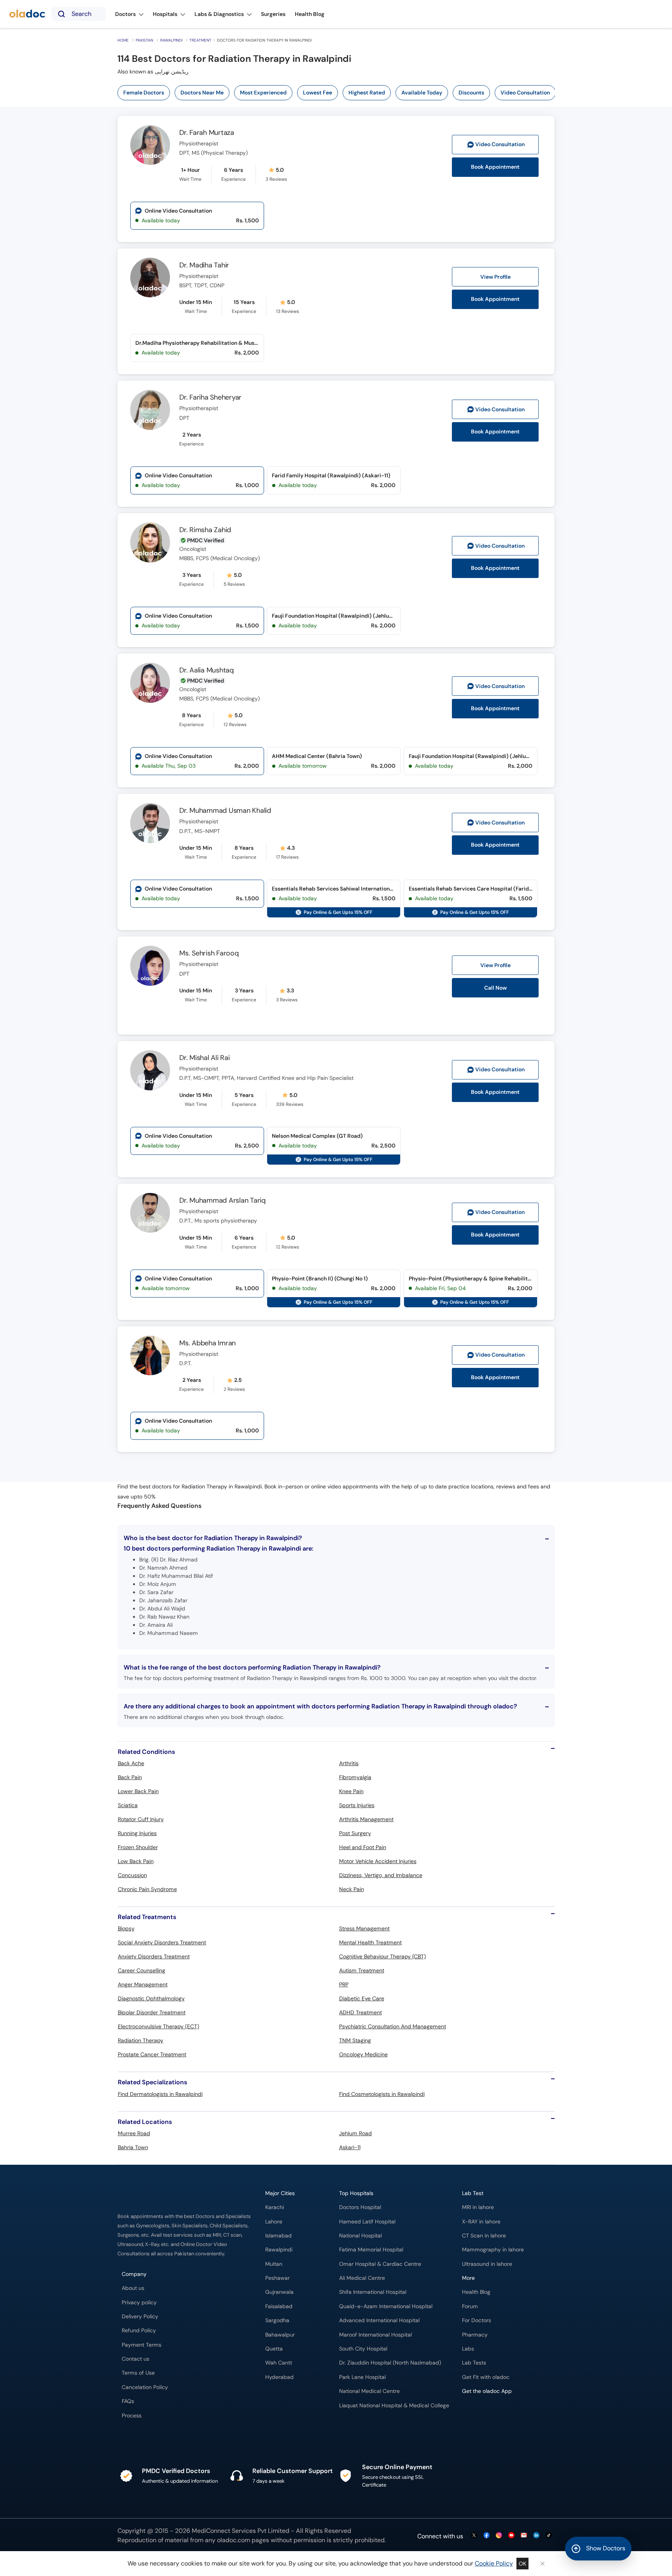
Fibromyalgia (355, 1777)
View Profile (495, 277)
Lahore (274, 2222)
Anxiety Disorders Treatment (154, 1956)
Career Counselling (142, 1970)
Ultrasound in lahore (487, 2264)
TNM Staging (355, 2040)
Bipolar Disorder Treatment (152, 2012)
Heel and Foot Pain (363, 1847)
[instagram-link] (499, 2536)
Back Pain (130, 1777)
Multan (274, 2264)
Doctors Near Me (202, 93)
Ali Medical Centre (362, 2278)
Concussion (132, 1875)
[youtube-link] (511, 2536)
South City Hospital (363, 2349)
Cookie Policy (494, 2563)
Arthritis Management (366, 1819)
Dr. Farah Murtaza (207, 133)
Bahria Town (133, 2147)
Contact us (136, 2359)
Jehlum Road (355, 2133)
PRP (344, 1984)
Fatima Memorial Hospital (371, 2250)
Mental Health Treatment (370, 1942)
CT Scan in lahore (484, 2236)
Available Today (422, 93)
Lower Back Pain (138, 1791)
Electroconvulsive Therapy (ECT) (158, 2026)
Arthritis (349, 1763)
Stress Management (364, 1928)
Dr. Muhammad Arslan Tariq (222, 1200)
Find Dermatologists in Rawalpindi (160, 2094)
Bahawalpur (280, 2335)
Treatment (200, 40)
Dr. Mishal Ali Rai (205, 1058)
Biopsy (126, 1928)
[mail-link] (524, 2536)
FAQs (128, 2401)
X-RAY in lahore (481, 2222)
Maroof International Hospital (375, 2335)
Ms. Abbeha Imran (207, 1343)
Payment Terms (142, 2345)
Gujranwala (279, 2292)
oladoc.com (234, 2540)
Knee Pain (351, 1791)
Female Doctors (144, 93)
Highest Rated (367, 93)
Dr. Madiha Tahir (204, 265)
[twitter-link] (474, 2536)
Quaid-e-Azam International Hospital (386, 2306)
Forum (470, 2306)
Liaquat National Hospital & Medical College (394, 2406)
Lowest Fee (318, 93)
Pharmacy (475, 2335)
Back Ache (131, 1763)
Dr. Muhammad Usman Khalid (225, 810)
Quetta (274, 2349)
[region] (339, 93)
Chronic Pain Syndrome (147, 1889)
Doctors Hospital (360, 2207)
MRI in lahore (478, 2207)
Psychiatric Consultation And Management (393, 2026)
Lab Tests (474, 2363)
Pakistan (144, 40)
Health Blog (476, 2292)
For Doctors (477, 2320)
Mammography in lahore (493, 2250)
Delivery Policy (140, 2317)
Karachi (275, 2207)
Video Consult (500, 144)
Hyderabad (279, 2377)
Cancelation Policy (145, 2387)
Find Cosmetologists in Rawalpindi (382, 2094)
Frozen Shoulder (138, 1847)
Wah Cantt (279, 2363)
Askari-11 (350, 2147)
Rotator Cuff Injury (141, 1819)
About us (133, 2288)
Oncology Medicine (363, 2054)
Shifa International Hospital (373, 2292)
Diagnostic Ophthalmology (151, 1998)
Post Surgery (355, 1833)
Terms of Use (138, 2373)
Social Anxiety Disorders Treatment (162, 1942)
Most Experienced (263, 93)
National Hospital (360, 2236)
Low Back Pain (136, 1861)
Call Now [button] (495, 988)
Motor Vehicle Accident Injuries (378, 1861)
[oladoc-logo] (27, 14)
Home (123, 40)
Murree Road (134, 2133)
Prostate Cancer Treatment (152, 2054)
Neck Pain (352, 1889)
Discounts (471, 93)
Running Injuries (137, 1833)
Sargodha (277, 2320)
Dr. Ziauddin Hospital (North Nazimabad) (390, 2363)
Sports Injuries (357, 1805)
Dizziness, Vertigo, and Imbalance (381, 1875)
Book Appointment (495, 167)
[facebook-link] (486, 2536)
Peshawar (277, 2278)
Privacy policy (139, 2303)
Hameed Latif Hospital (367, 2222)
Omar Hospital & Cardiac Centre (380, 2264)
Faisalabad (279, 2306)
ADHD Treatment (360, 2012)
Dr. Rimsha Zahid (205, 530)
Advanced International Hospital (379, 2320)
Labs (468, 2349)
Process (132, 2416)
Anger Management (143, 1984)
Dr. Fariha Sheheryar (210, 397)
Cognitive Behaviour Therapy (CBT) (382, 1956)
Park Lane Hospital (362, 2377)
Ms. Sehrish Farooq (209, 953)
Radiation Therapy (141, 2040)
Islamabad (278, 2236)
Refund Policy (139, 2331)
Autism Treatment (362, 1970)
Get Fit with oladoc (486, 2377)
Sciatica (128, 1805)
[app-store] (497, 2414)
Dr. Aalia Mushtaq (206, 670)
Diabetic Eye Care (362, 1998)
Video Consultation (525, 93)
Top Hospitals (356, 2193)
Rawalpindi (171, 40)
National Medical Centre (369, 2391)
